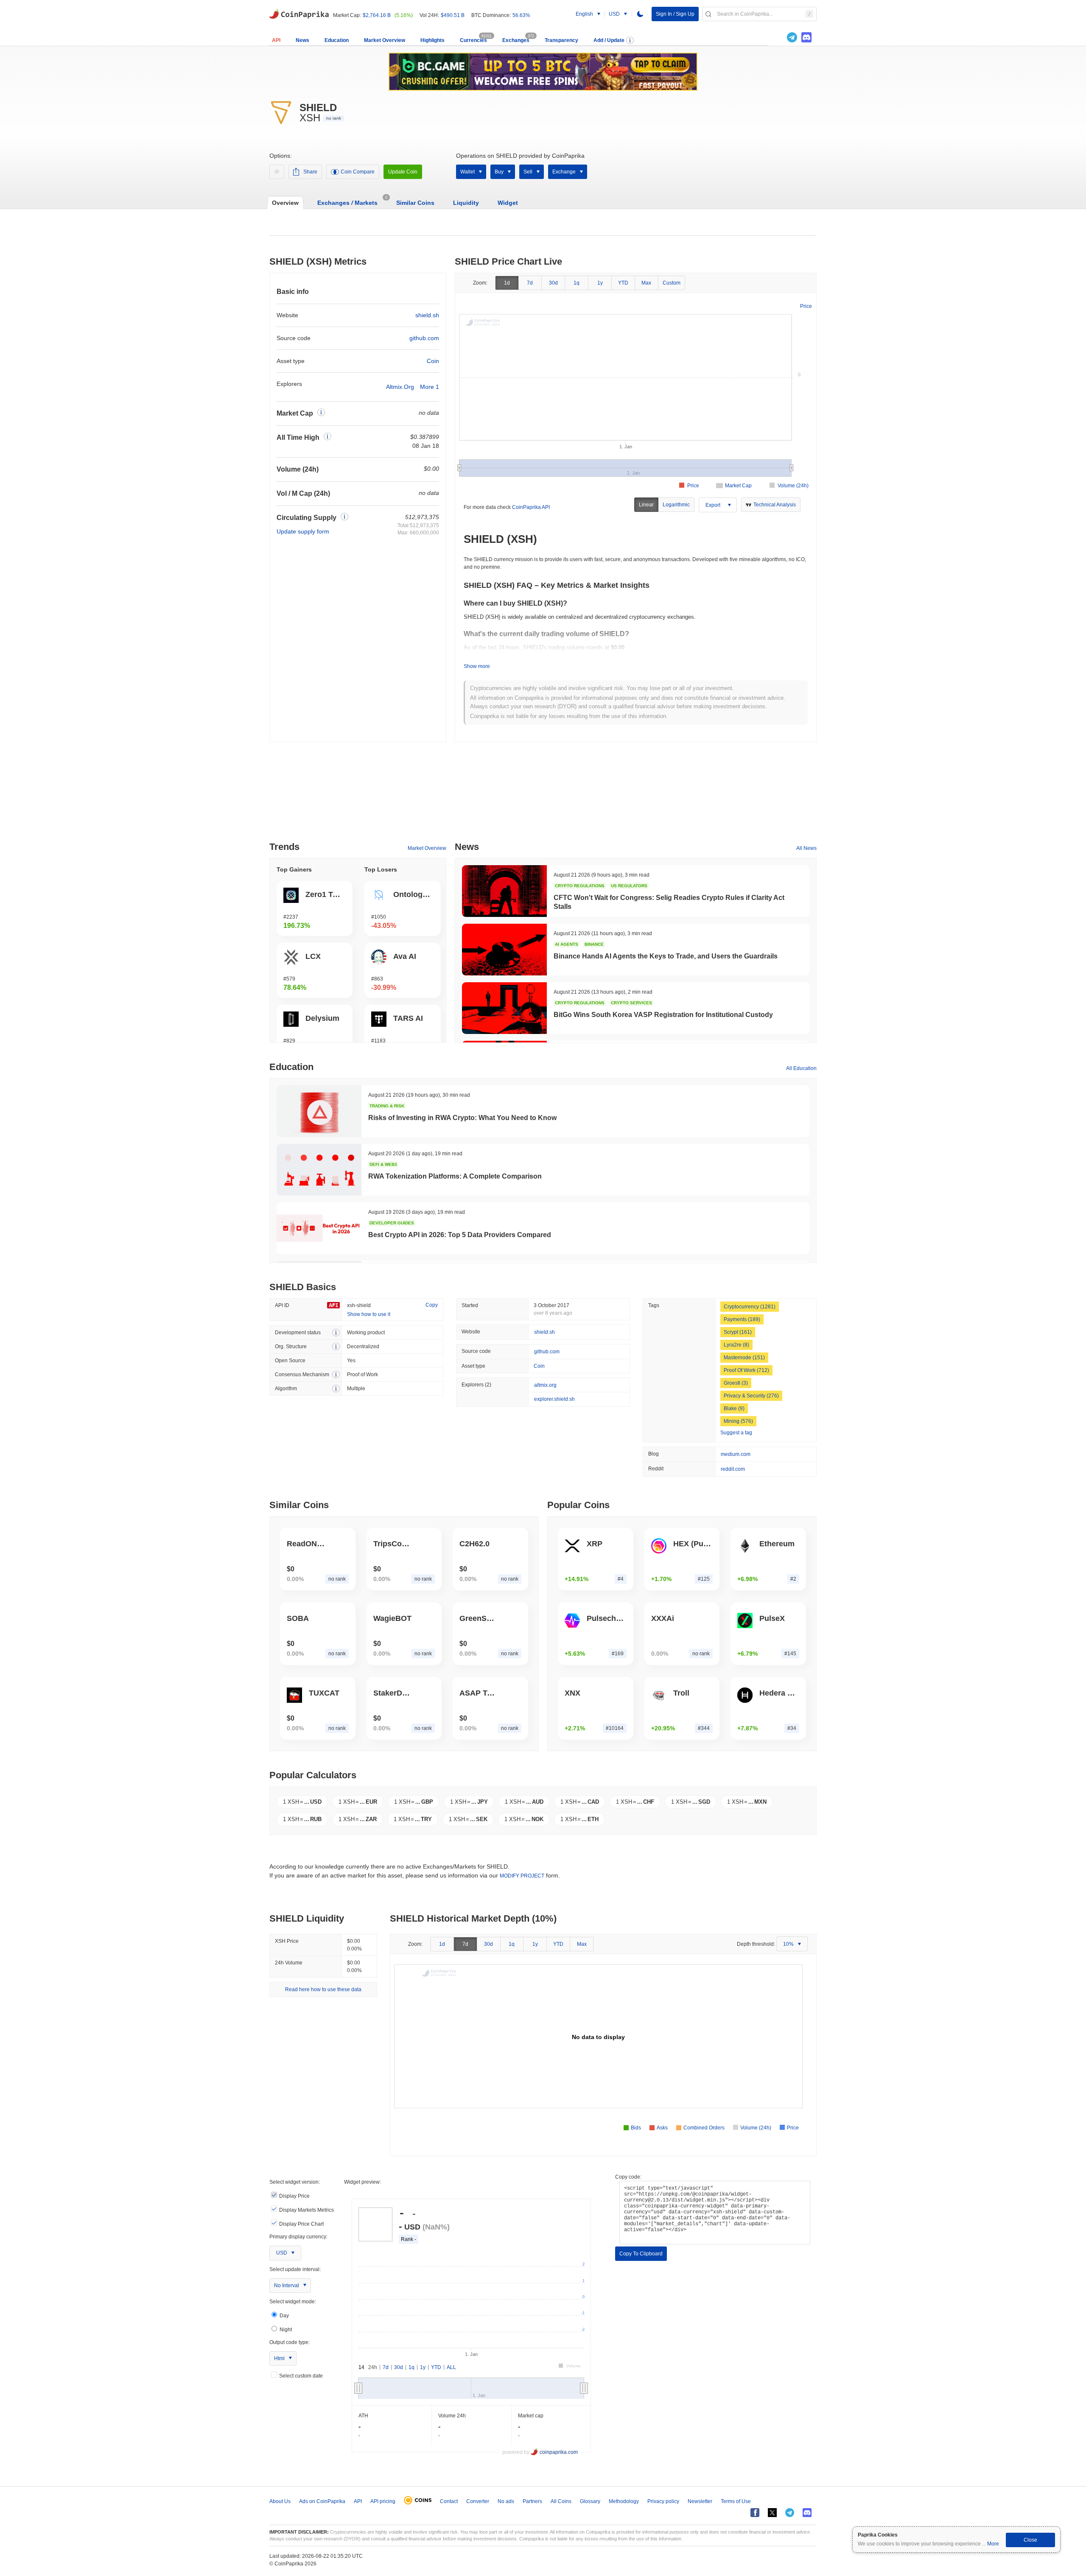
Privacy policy (663, 2501)
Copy (432, 1305)
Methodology (624, 2501)
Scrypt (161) (738, 1332)
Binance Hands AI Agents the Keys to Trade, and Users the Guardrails (666, 956)
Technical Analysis (775, 505)
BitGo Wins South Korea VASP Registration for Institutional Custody (663, 1015)
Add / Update (609, 40)
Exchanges (516, 40)
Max (646, 283)
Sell (528, 172)
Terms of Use (736, 2501)
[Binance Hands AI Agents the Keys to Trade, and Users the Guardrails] (504, 950)
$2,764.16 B (377, 15)
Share (310, 172)
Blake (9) (734, 1408)
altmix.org (545, 1385)
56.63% (521, 15)
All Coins (561, 2501)
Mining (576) (738, 1421)
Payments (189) (742, 1319)
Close (1030, 2540)
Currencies (473, 40)
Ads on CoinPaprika (322, 2501)
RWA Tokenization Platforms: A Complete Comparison (455, 1176)
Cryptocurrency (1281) (750, 1307)
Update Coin (403, 172)
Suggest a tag (736, 1433)
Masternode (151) (744, 1358)
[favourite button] (277, 172)
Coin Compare (358, 172)
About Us (280, 2501)
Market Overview (385, 40)
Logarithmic (676, 505)
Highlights (432, 40)
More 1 (430, 387)
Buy (499, 172)
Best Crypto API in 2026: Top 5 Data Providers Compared (460, 1235)
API (276, 40)
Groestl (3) (736, 1383)
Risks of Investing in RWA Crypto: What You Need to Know (462, 1118)
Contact (449, 2501)
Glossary (590, 2501)
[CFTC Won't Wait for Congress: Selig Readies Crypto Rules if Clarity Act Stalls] (504, 891)
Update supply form (303, 531)
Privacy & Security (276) (751, 1396)
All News (806, 848)
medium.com (736, 1454)
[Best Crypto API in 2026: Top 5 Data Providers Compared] (319, 1228)
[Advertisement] (543, 795)
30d (553, 283)
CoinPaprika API (531, 507)
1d (507, 283)
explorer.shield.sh (554, 1399)
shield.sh (427, 315)
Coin (433, 361)
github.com (424, 338)
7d (530, 283)
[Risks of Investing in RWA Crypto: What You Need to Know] (319, 1111)
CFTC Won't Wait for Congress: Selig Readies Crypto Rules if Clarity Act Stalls (669, 902)
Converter (478, 2501)
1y (600, 283)
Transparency (561, 40)
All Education (801, 1068)
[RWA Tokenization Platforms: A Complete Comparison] (319, 1170)
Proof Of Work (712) (746, 1370)
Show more (477, 666)
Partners (532, 2501)
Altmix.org (400, 387)
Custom (672, 283)
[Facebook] (755, 2513)
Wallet (467, 172)
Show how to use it (369, 1314)
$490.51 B (453, 15)
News (302, 40)
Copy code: (628, 2177)
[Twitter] (778, 37)
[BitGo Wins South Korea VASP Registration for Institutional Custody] (504, 1008)
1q (577, 283)
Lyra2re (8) (736, 1345)
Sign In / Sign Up (675, 14)
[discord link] (806, 37)
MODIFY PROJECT (522, 1876)
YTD (623, 283)
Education (337, 40)
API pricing (383, 2501)
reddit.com (733, 1469)
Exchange (564, 172)
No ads (506, 2501)
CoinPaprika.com (299, 13)
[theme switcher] (640, 14)
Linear (646, 505)
